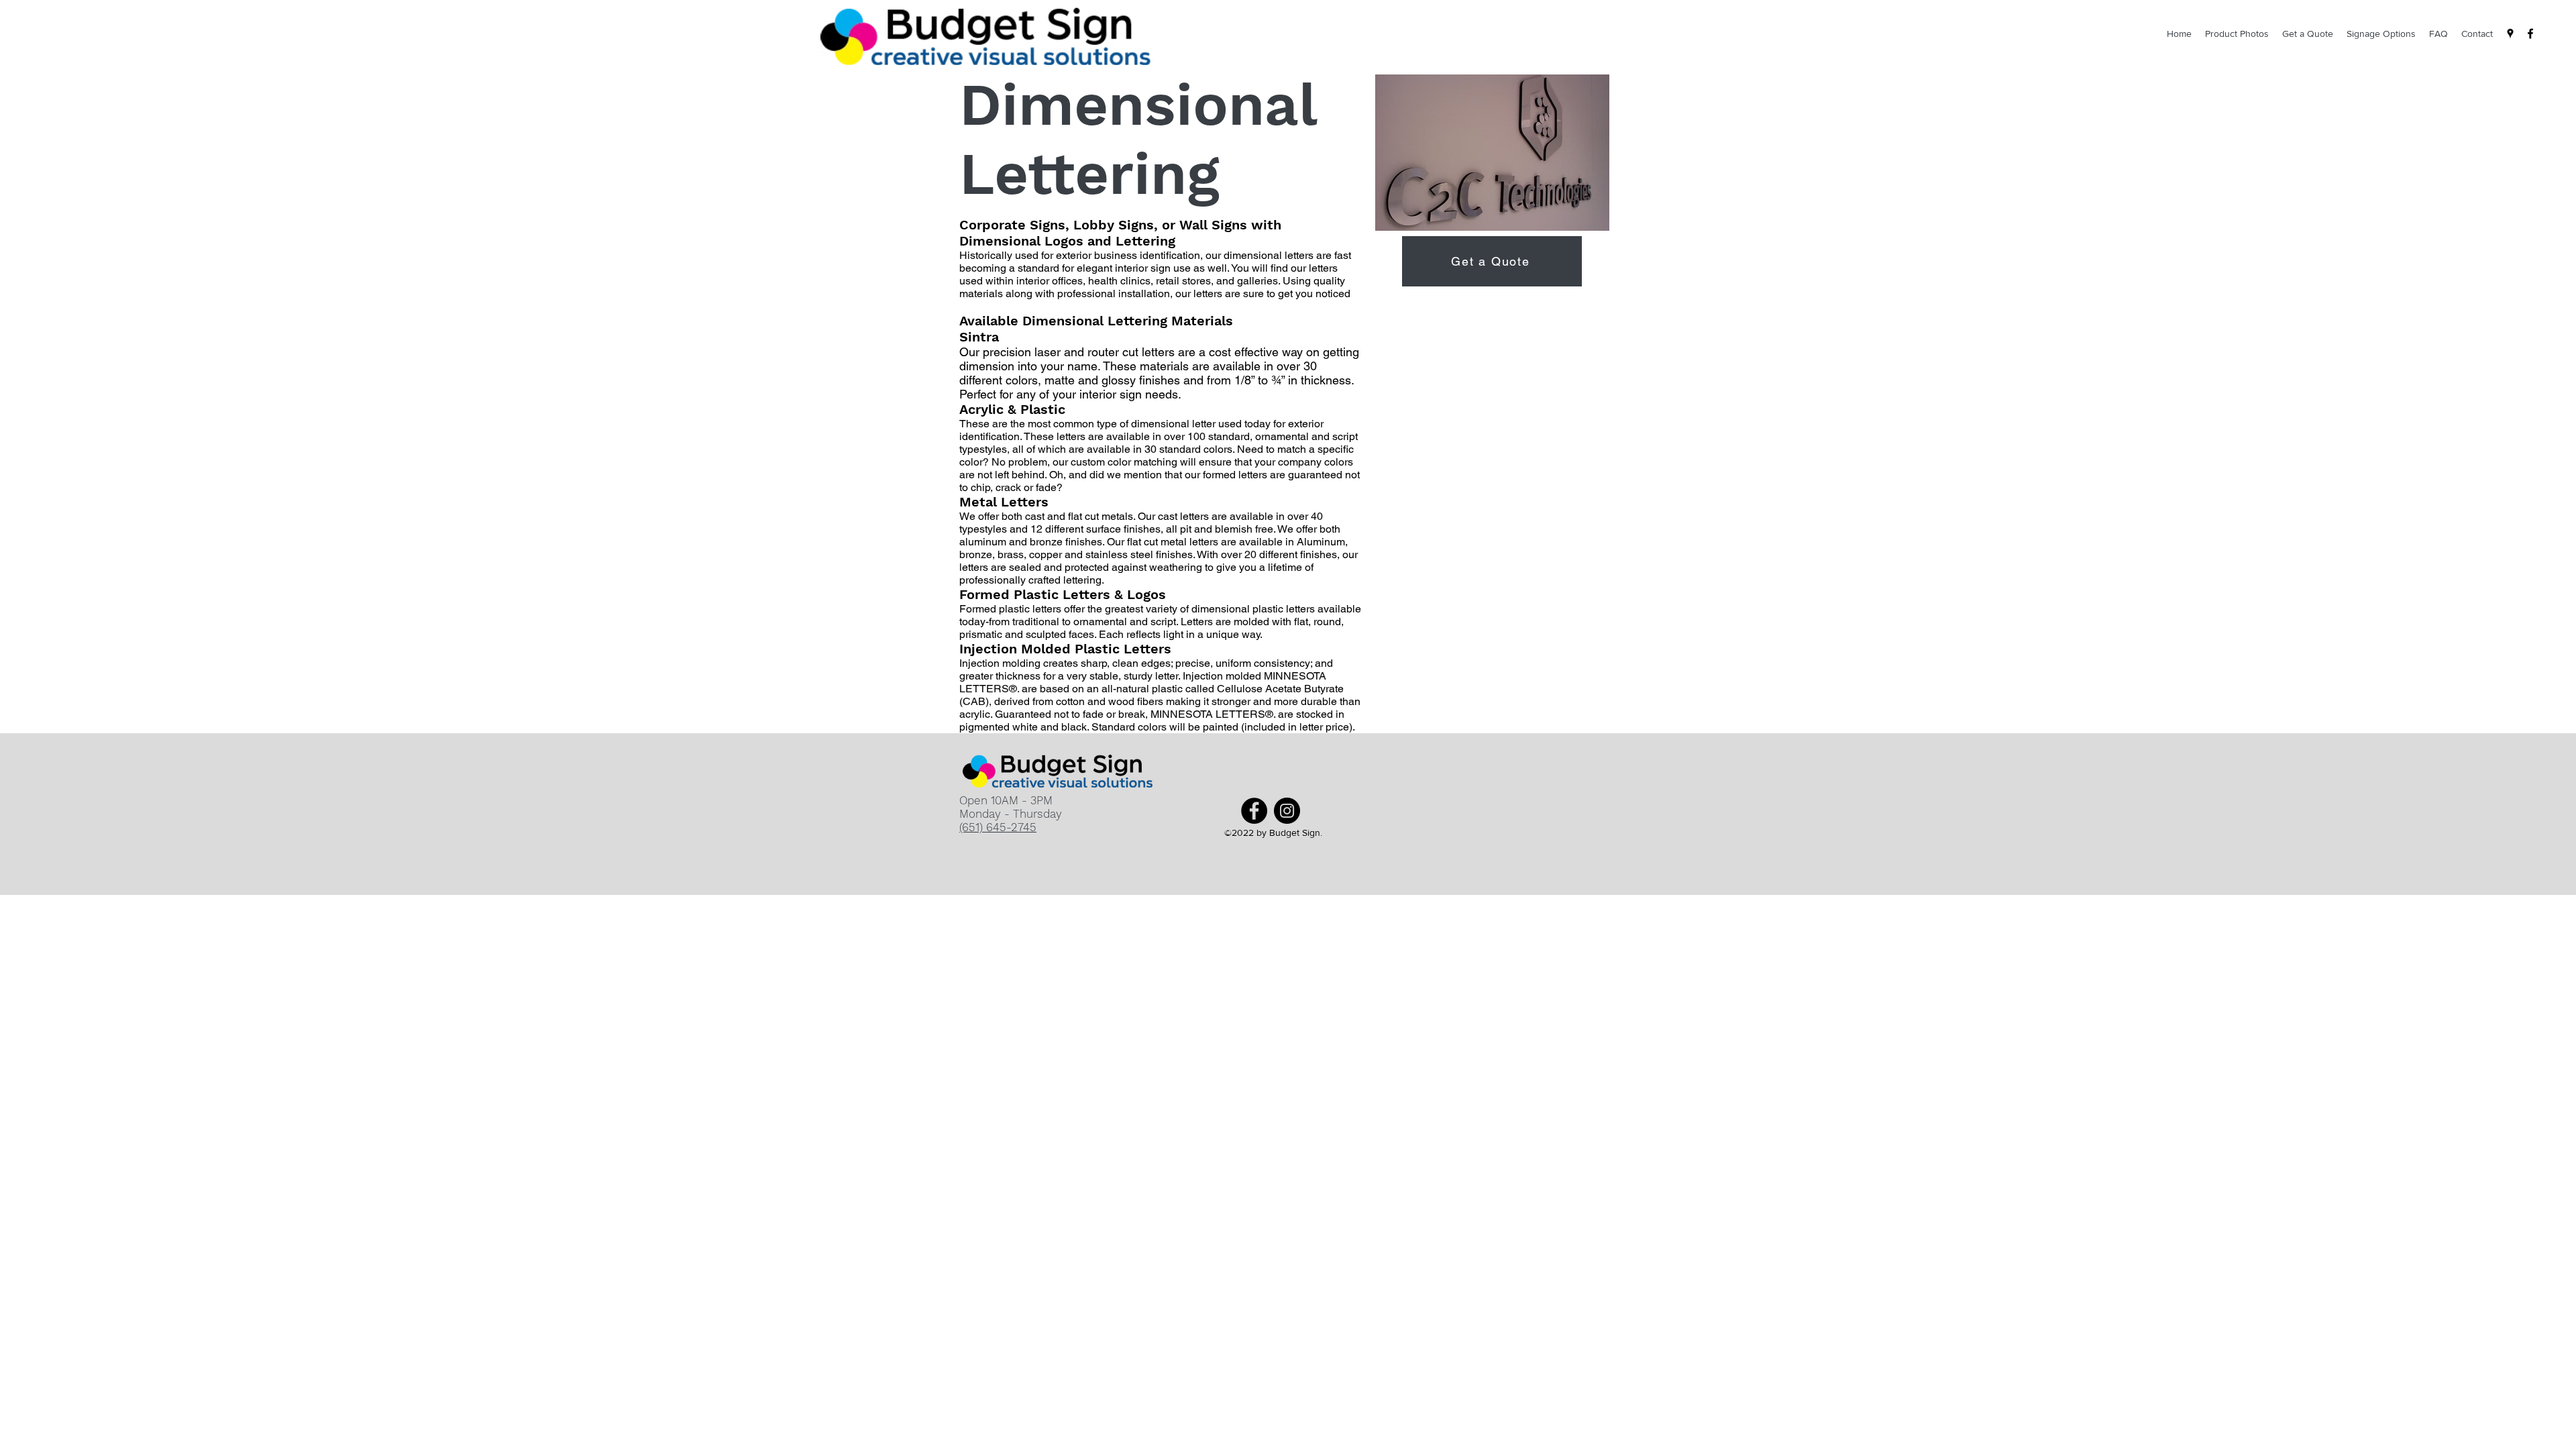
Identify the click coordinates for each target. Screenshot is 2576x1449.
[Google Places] (2510, 34)
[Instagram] (1287, 811)
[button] (1492, 153)
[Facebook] (2530, 34)
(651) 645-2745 (998, 827)
